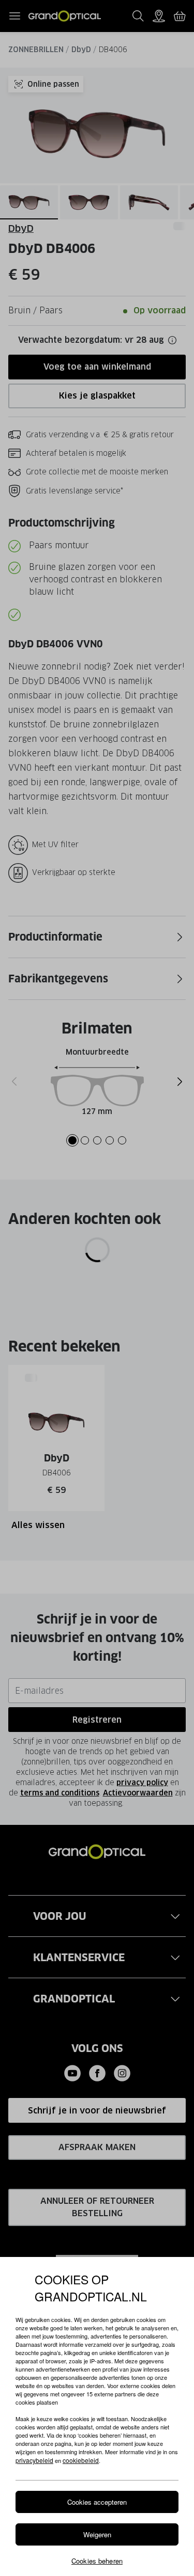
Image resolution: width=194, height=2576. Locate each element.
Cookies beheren (97, 2561)
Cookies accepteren (97, 2502)
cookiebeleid (81, 2460)
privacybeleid (34, 2460)
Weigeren (97, 2534)
